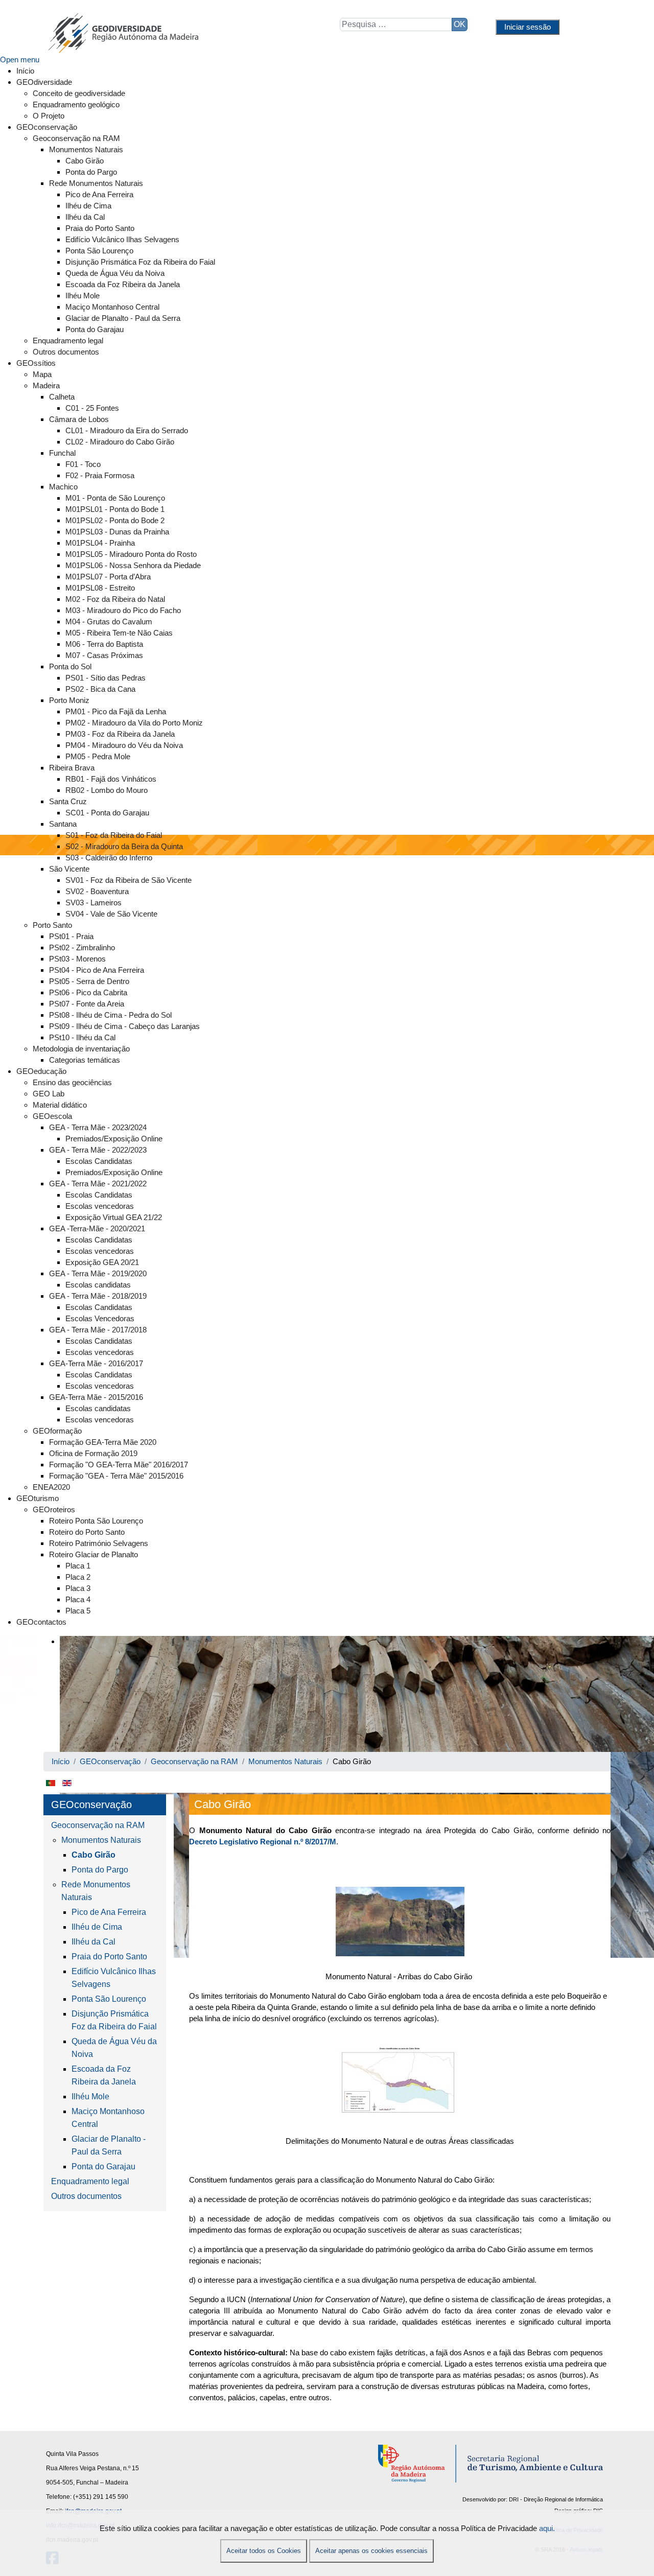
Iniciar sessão (528, 27)
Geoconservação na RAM (98, 1825)
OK (460, 24)
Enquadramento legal (90, 2181)
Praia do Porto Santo (109, 1957)
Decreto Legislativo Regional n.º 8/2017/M (263, 1842)
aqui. (547, 2528)
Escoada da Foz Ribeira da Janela (104, 2075)
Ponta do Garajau (103, 2167)
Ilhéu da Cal (94, 1942)
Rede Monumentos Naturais (96, 1891)
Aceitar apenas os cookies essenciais (371, 2551)
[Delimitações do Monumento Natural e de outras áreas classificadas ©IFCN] (400, 2083)
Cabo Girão (94, 1855)
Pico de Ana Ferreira (109, 1912)
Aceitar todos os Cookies (264, 2551)
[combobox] (396, 25)
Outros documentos (86, 2196)
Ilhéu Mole (90, 2097)
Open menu (20, 60)
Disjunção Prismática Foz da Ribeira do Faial (114, 2020)
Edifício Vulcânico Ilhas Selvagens (114, 1978)
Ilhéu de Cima (97, 1927)
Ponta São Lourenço (109, 1999)
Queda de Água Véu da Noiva (114, 2048)
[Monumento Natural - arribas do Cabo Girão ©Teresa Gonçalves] (400, 1922)
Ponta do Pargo (100, 1870)
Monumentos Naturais (101, 1840)
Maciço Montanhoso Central (108, 2118)
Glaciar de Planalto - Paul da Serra (109, 2145)
